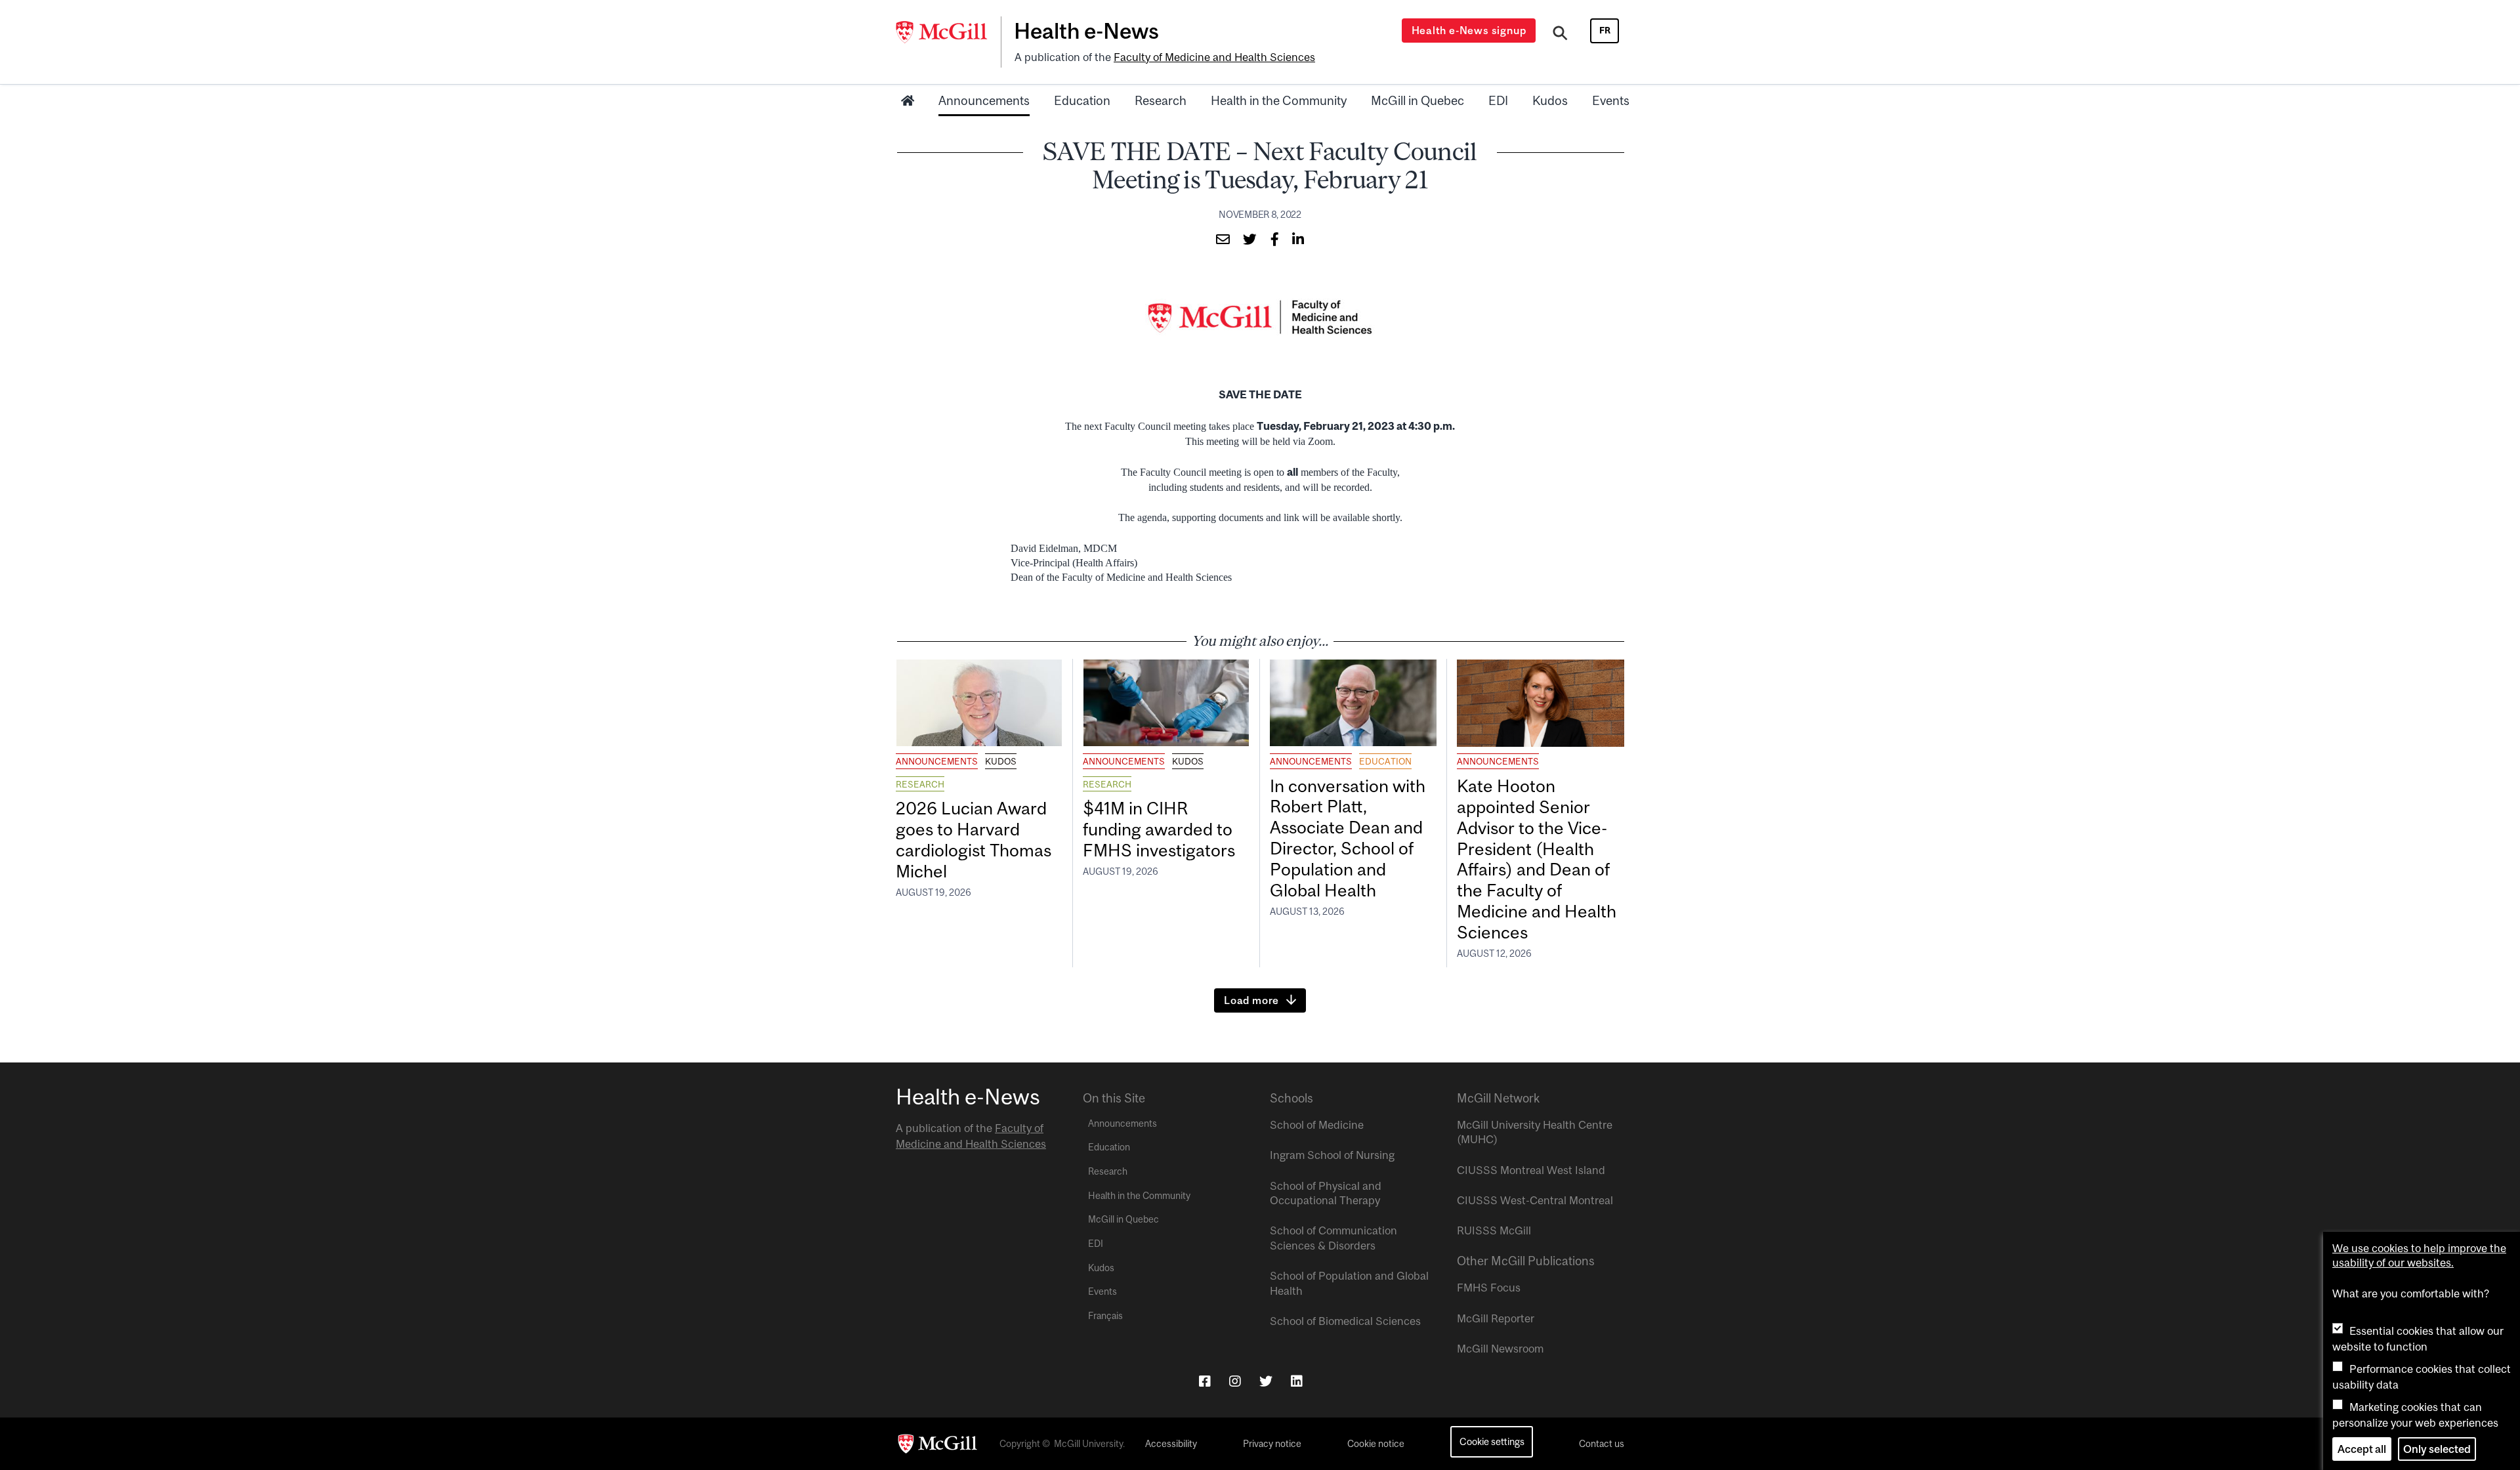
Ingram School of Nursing (1332, 1155)
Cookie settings (1492, 1441)
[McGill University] (948, 32)
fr (1605, 30)
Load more (1251, 1000)
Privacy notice (1272, 1444)
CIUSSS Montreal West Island (1531, 1170)
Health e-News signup (1469, 30)
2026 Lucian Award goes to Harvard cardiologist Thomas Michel (974, 840)
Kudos (1550, 100)
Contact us (1602, 1444)
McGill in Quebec (1417, 100)
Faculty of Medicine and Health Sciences (1214, 57)
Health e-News (1086, 31)
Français (1105, 1316)
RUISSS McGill (1494, 1230)
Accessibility (1171, 1444)
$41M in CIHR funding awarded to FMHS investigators (1161, 829)
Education (1082, 100)
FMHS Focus (1489, 1288)
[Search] (1560, 35)
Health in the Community (1279, 100)
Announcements (984, 100)
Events (1611, 100)
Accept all (2362, 1449)
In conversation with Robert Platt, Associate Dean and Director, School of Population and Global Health (1348, 838)
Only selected (2437, 1449)
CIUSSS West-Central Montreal (1535, 1200)
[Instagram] (1235, 1381)
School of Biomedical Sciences (1345, 1321)
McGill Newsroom (1500, 1349)
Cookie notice (1376, 1444)
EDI (1498, 100)
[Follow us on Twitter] (1266, 1381)
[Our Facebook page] (1205, 1381)
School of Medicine (1317, 1125)
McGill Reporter (1496, 1318)
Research (1161, 100)
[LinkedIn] (1297, 1381)
